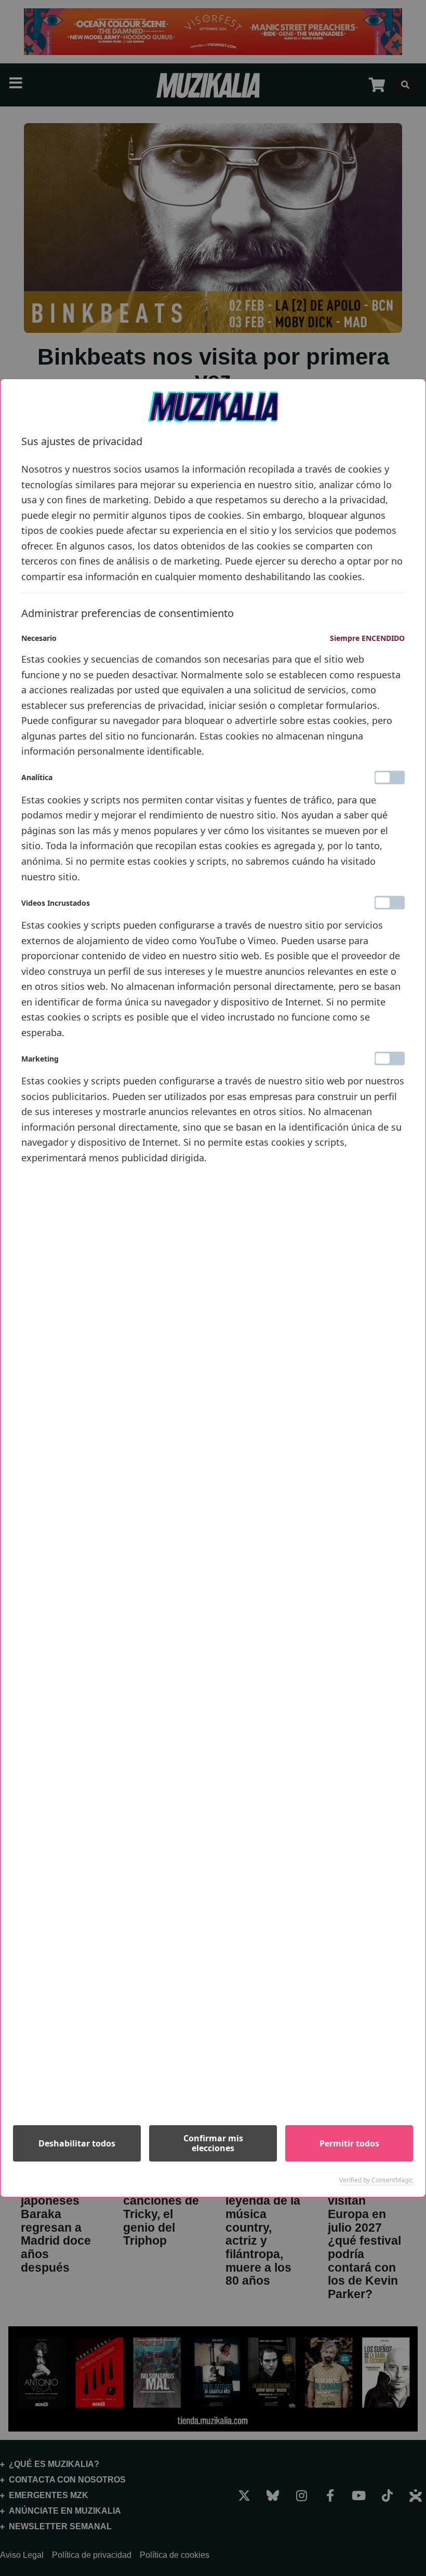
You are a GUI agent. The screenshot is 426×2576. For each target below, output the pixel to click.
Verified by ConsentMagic (376, 2180)
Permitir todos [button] (349, 2143)
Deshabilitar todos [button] (77, 2143)
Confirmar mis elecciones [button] (213, 2143)
